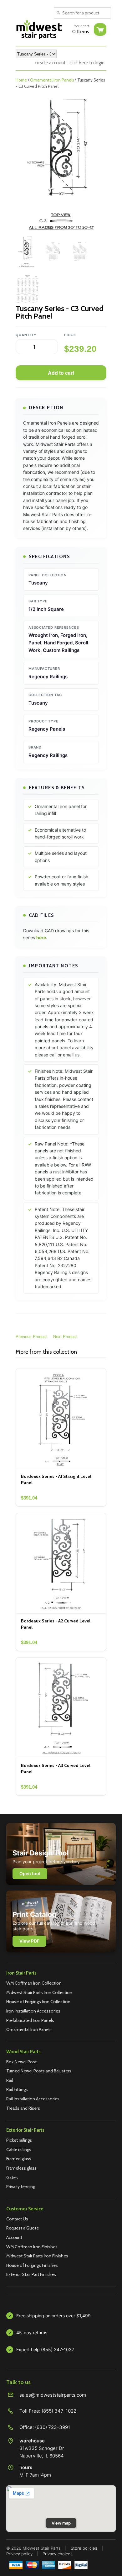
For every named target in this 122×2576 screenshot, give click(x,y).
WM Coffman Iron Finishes (32, 2247)
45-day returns (32, 2333)
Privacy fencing (21, 2187)
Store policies (84, 2548)
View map (61, 2523)
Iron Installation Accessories (33, 2011)
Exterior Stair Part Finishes (31, 2274)
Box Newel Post (21, 2062)
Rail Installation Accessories (33, 2099)
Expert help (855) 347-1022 (45, 2349)
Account (14, 2237)
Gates (12, 2177)
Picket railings (19, 2140)
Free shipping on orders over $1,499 (53, 2316)
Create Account (50, 63)
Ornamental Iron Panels (52, 80)
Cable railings (19, 2150)
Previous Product (31, 1337)
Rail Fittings (17, 2089)
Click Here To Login (87, 63)
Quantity (26, 335)
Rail (10, 2080)
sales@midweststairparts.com (53, 2395)
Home (21, 80)
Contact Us (17, 2219)
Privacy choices (58, 2554)
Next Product (65, 1337)
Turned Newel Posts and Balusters (39, 2071)
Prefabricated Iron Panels (30, 2020)
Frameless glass (21, 2168)
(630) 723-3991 (53, 2427)
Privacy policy (19, 2554)
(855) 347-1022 (59, 2411)
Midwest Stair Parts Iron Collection (39, 1992)
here (41, 937)
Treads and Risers (23, 2108)
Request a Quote (23, 2228)
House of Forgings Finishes (32, 2265)
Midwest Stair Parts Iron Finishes (37, 2256)
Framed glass (19, 2159)
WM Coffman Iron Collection (34, 1983)
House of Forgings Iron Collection (38, 2002)
